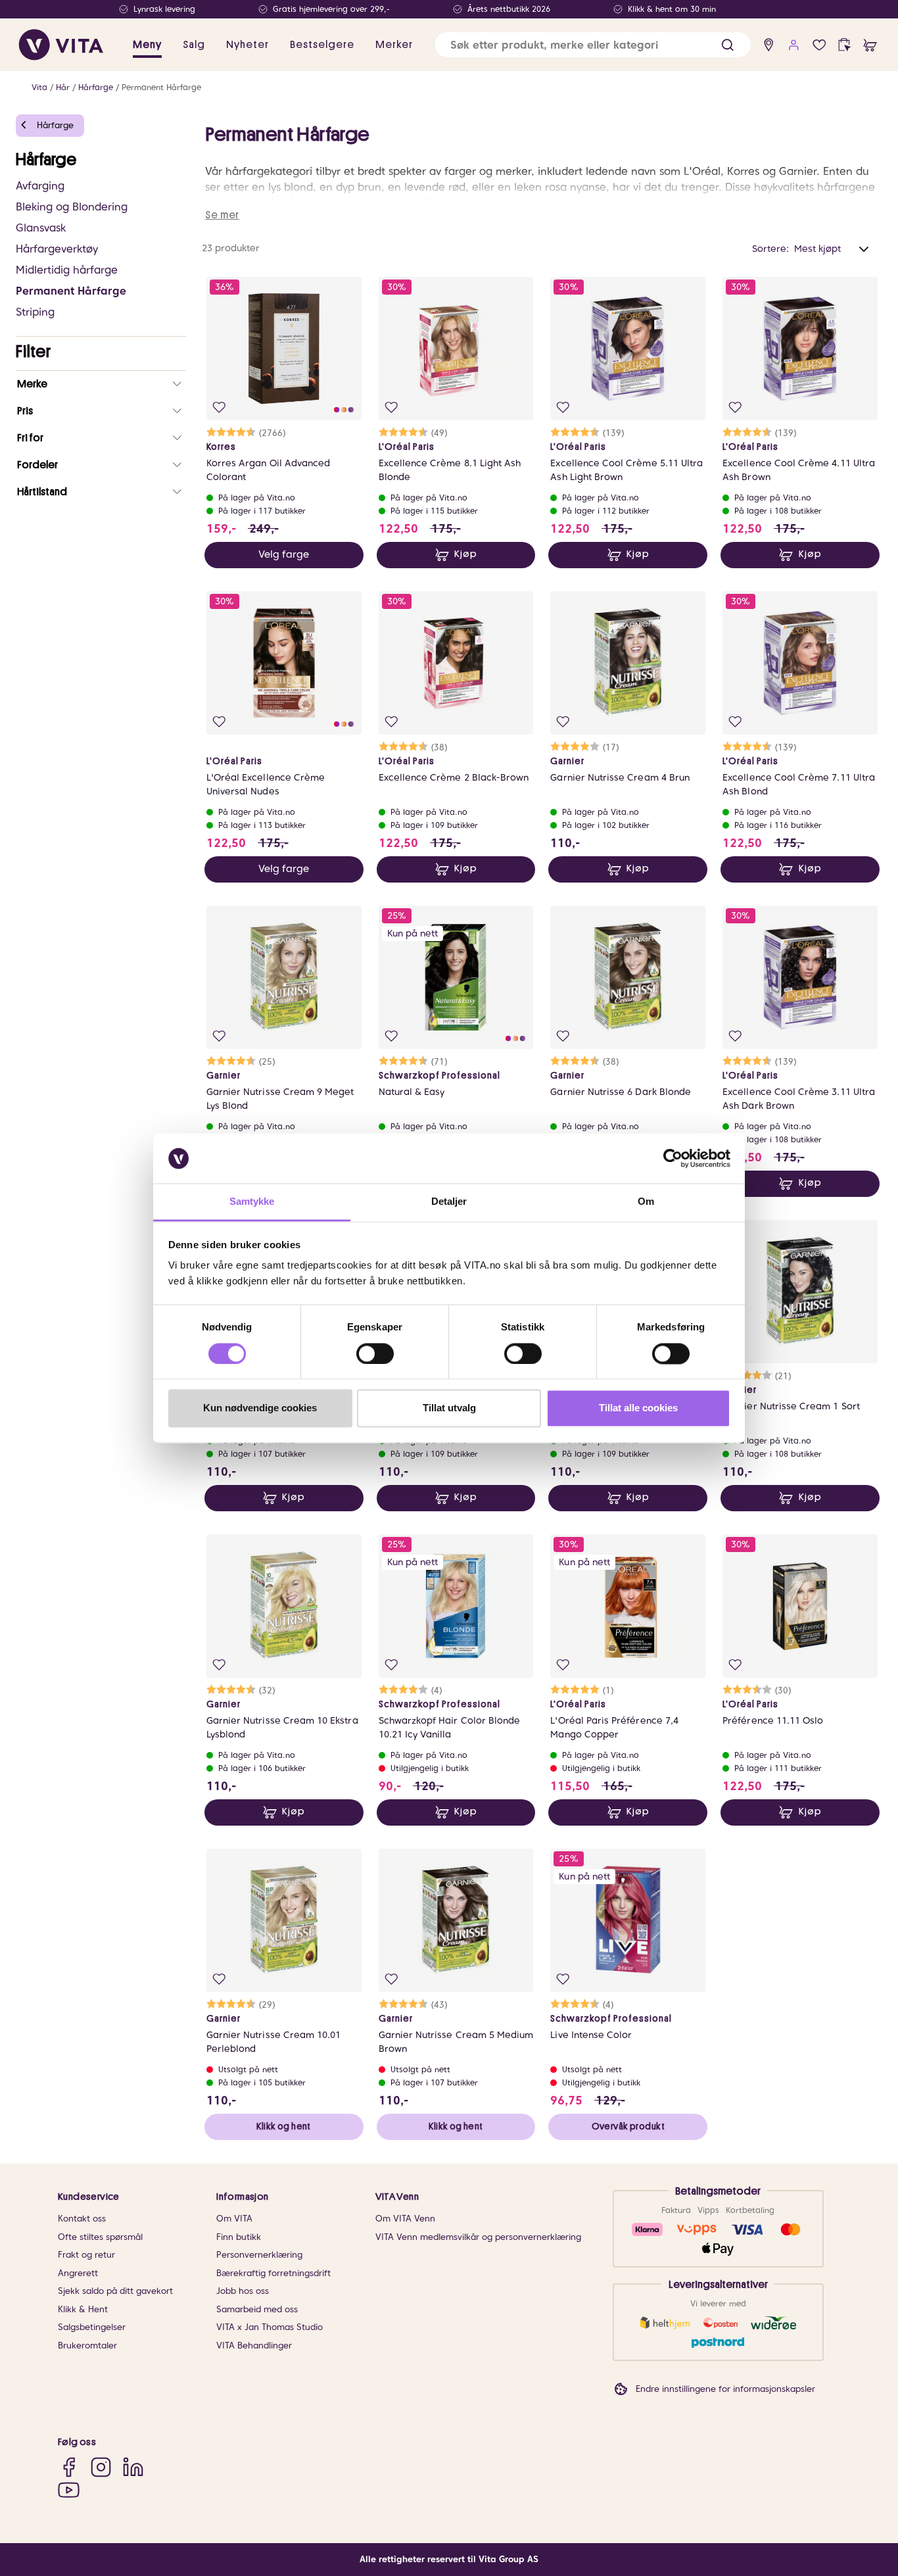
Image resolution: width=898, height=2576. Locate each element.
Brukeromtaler (87, 2345)
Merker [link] (394, 45)
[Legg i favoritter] (219, 407)
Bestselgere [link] (322, 45)
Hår (63, 87)
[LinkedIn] (133, 2467)
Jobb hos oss (243, 2291)
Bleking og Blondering (72, 207)
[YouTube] (69, 2490)
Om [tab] (646, 1202)
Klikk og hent (283, 2126)
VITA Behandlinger (254, 2345)
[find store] (769, 45)
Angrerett (78, 2273)
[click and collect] (844, 45)
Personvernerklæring (259, 2255)
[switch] (375, 1353)
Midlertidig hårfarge (67, 270)
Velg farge (284, 554)
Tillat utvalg (449, 1408)
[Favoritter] (819, 45)
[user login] (794, 45)
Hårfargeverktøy (57, 249)
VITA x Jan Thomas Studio (270, 2327)
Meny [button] (147, 45)
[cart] (870, 45)
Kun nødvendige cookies (260, 1408)
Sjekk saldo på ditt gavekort (115, 2291)
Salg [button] (194, 45)
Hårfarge (96, 87)
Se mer (222, 215)
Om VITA (234, 2219)
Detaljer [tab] (449, 1202)
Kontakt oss (82, 2219)
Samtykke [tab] (252, 1202)
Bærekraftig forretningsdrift (273, 2273)
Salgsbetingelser (92, 2327)
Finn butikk (239, 2237)
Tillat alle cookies (638, 1408)
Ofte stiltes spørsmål (100, 2237)
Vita (39, 87)
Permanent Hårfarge (161, 87)
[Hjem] (61, 45)
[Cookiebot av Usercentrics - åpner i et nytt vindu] (673, 1158)
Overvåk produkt (628, 2126)
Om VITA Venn (405, 2219)
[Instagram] (101, 2467)
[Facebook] (69, 2467)
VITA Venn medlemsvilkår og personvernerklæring (478, 2237)
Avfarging (40, 186)
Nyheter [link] (248, 45)
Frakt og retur (86, 2255)
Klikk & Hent (83, 2309)
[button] (727, 45)
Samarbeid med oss (257, 2309)
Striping (35, 312)
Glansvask (41, 228)
